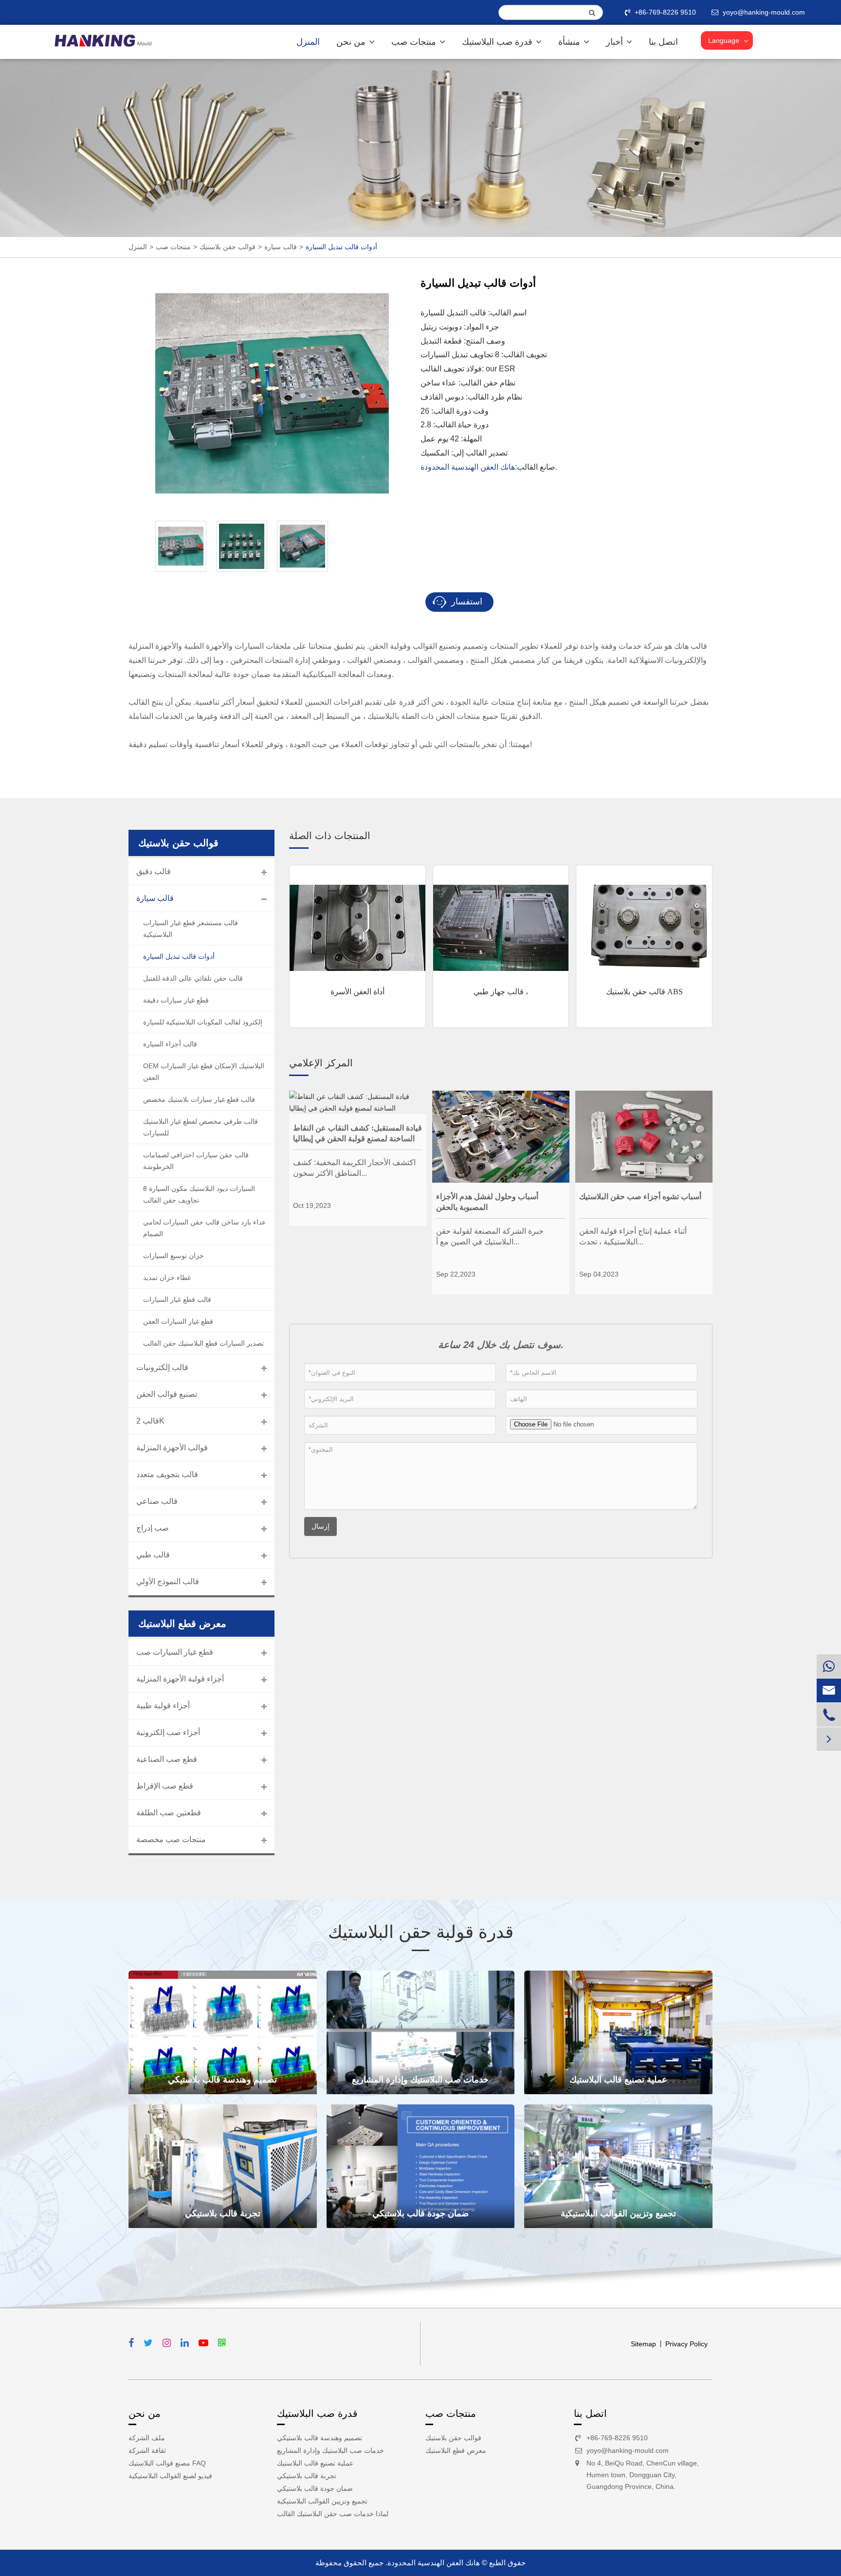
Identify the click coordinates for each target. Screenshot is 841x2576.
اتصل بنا (663, 42)
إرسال (320, 1526)
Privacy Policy (686, 2344)
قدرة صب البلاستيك (498, 42)
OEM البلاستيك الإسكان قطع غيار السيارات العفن (204, 1072)
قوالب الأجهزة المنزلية (172, 1448)
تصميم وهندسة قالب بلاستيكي (222, 2080)
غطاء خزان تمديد (167, 1278)
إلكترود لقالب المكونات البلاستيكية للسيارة (203, 1022)
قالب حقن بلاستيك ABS (644, 992)
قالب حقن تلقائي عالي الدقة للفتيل (193, 978)
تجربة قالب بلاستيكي (223, 2213)
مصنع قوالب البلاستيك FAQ (167, 2463)
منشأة (570, 42)
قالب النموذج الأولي (168, 1581)
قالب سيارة (281, 247)
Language (724, 40)
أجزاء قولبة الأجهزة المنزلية (180, 1679)
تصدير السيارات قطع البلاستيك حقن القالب (203, 1343)
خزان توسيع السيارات (174, 1256)
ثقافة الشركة (147, 2450)
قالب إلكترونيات (162, 1367)
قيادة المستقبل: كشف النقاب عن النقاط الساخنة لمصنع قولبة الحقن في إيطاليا (357, 1133)
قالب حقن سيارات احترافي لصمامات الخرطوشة (196, 1161)
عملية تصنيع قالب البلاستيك (618, 2080)
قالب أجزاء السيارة (170, 1044)
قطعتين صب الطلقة (169, 1813)
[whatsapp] (829, 1666)
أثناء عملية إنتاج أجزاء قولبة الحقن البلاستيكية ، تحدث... (633, 1236)
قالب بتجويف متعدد (167, 1474)
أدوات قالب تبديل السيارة (341, 247)
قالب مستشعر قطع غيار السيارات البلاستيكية (191, 929)
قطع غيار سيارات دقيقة (176, 1000)
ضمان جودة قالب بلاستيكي (420, 2213)
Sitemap (643, 2344)
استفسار (466, 602)
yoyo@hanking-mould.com (628, 2450)
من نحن (352, 42)
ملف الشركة (147, 2438)
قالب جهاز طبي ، (501, 992)
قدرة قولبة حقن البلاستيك (421, 1932)
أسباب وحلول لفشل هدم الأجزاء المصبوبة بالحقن (487, 1202)
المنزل (308, 42)
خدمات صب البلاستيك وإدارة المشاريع (420, 2080)
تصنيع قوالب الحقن (167, 1394)
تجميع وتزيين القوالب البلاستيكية (618, 2213)
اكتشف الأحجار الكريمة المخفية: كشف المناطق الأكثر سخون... (354, 1168)
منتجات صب (415, 42)
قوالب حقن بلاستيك (228, 247)
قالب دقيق (154, 871)
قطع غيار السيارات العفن (178, 1321)
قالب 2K (150, 1421)
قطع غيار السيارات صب (175, 1652)
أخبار (616, 42)
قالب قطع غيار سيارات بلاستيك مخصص (199, 1099)
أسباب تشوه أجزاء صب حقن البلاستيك (640, 1197)
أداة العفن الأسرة (357, 992)
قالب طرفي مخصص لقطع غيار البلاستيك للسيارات (201, 1127)
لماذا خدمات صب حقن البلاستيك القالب (333, 2514)
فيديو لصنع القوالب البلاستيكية (170, 2476)
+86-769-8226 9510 (665, 12)
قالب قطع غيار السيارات (177, 1299)
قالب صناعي (157, 1501)
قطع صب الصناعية (167, 1759)
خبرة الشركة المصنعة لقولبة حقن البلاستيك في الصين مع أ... (490, 1236)
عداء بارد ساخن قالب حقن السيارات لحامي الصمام (204, 1228)
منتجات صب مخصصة (171, 1839)
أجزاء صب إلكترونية (168, 1732)
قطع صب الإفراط (165, 1786)
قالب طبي (153, 1555)
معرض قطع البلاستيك (456, 2450)
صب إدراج (153, 1528)
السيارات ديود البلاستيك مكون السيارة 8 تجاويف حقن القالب (199, 1194)
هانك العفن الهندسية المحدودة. (433, 2563)
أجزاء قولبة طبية (163, 1706)
